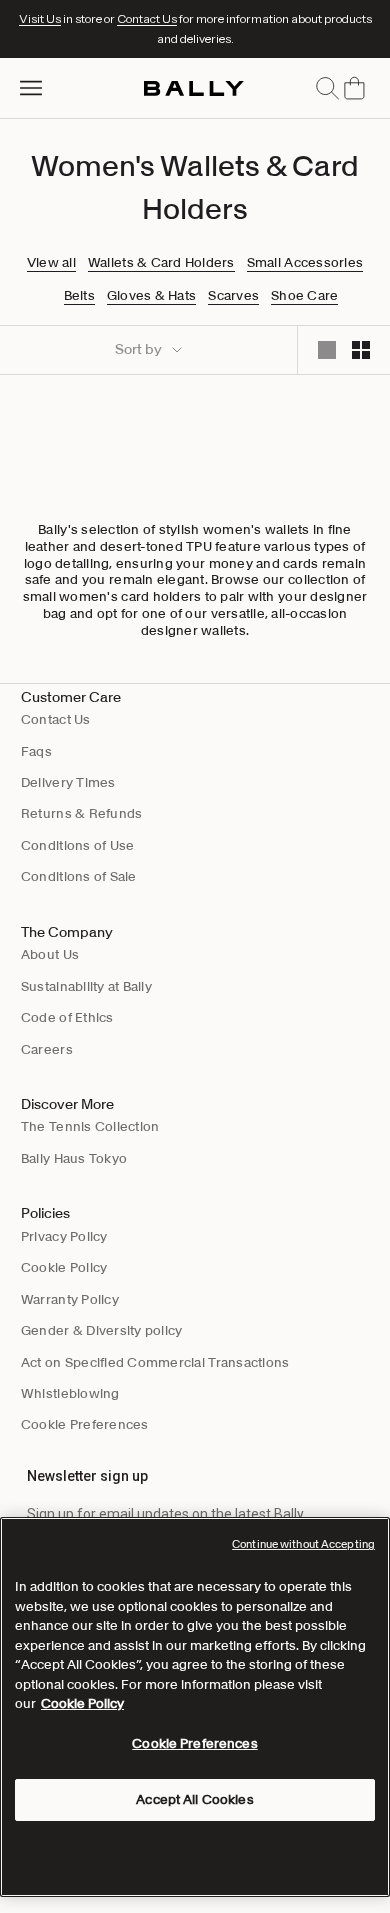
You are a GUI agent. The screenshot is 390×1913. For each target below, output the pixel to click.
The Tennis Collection (90, 1126)
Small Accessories (305, 263)
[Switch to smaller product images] (361, 350)
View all (51, 263)
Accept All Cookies (194, 1799)
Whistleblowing (70, 1393)
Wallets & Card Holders (161, 263)
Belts (79, 296)
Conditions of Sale (79, 876)
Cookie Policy (64, 1267)
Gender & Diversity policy (102, 1330)
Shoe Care (304, 296)
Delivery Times (68, 782)
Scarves (233, 296)
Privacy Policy (64, 1236)
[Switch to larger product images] (327, 350)
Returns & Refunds (81, 813)
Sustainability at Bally (86, 986)
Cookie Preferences (85, 1424)
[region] (195, 1707)
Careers (47, 1049)
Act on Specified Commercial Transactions (155, 1362)
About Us (50, 954)
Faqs (36, 751)
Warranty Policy (70, 1299)
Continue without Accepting (303, 1544)
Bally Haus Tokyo (74, 1158)
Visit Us (40, 18)
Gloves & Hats (151, 296)
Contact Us (147, 18)
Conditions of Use (77, 845)
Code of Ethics (67, 1017)
